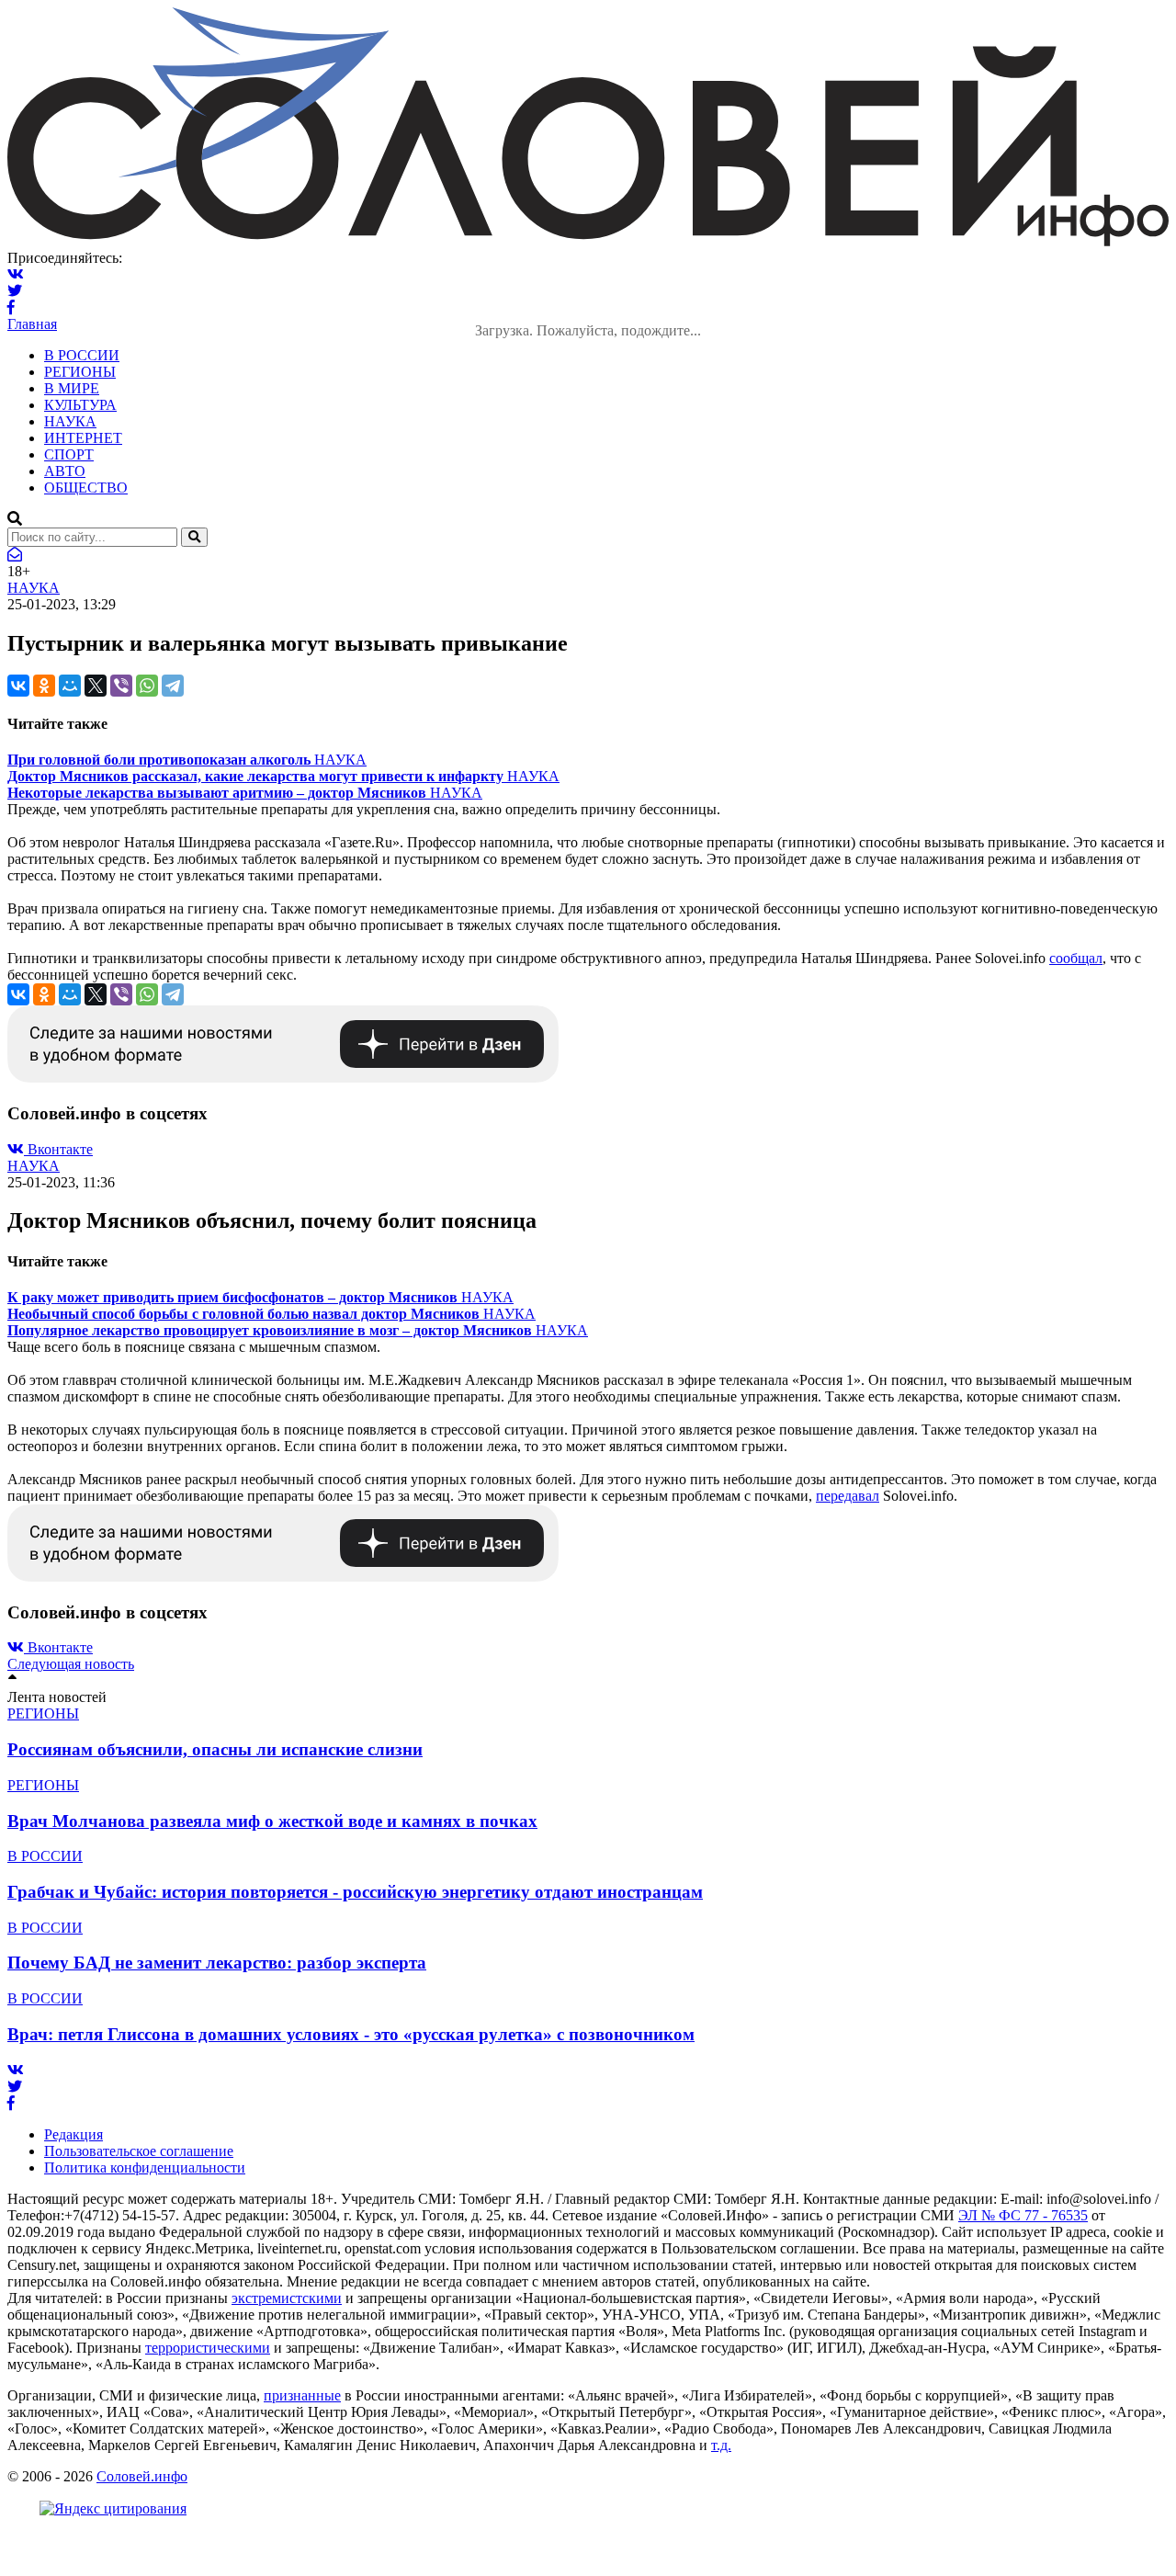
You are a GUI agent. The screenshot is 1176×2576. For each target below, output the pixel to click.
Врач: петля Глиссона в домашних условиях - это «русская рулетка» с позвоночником (351, 2034)
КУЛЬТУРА (80, 405)
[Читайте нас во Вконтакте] (16, 274)
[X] (96, 686)
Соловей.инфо (142, 2476)
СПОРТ (69, 454)
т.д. (721, 2445)
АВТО (65, 471)
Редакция (73, 2134)
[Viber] (121, 686)
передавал (848, 1496)
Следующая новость (71, 1664)
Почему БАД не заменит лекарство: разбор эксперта (217, 1963)
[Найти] (194, 537)
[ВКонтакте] (18, 686)
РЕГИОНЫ (80, 372)
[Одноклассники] (44, 686)
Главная (32, 324)
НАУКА (70, 421)
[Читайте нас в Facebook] (11, 307)
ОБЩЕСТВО (86, 488)
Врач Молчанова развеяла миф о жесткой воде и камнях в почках (272, 1821)
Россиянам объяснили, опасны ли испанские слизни (215, 1749)
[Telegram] (173, 686)
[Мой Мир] (70, 686)
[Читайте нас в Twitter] (15, 291)
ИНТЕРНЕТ (83, 438)
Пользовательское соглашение (139, 2151)
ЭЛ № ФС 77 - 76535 (1023, 2215)
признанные (302, 2395)
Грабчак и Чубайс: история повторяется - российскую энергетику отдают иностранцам (355, 1892)
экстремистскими (287, 2298)
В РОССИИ (82, 355)
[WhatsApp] (147, 686)
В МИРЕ (72, 388)
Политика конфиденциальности (145, 2167)
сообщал (1076, 958)
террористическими (208, 2348)
